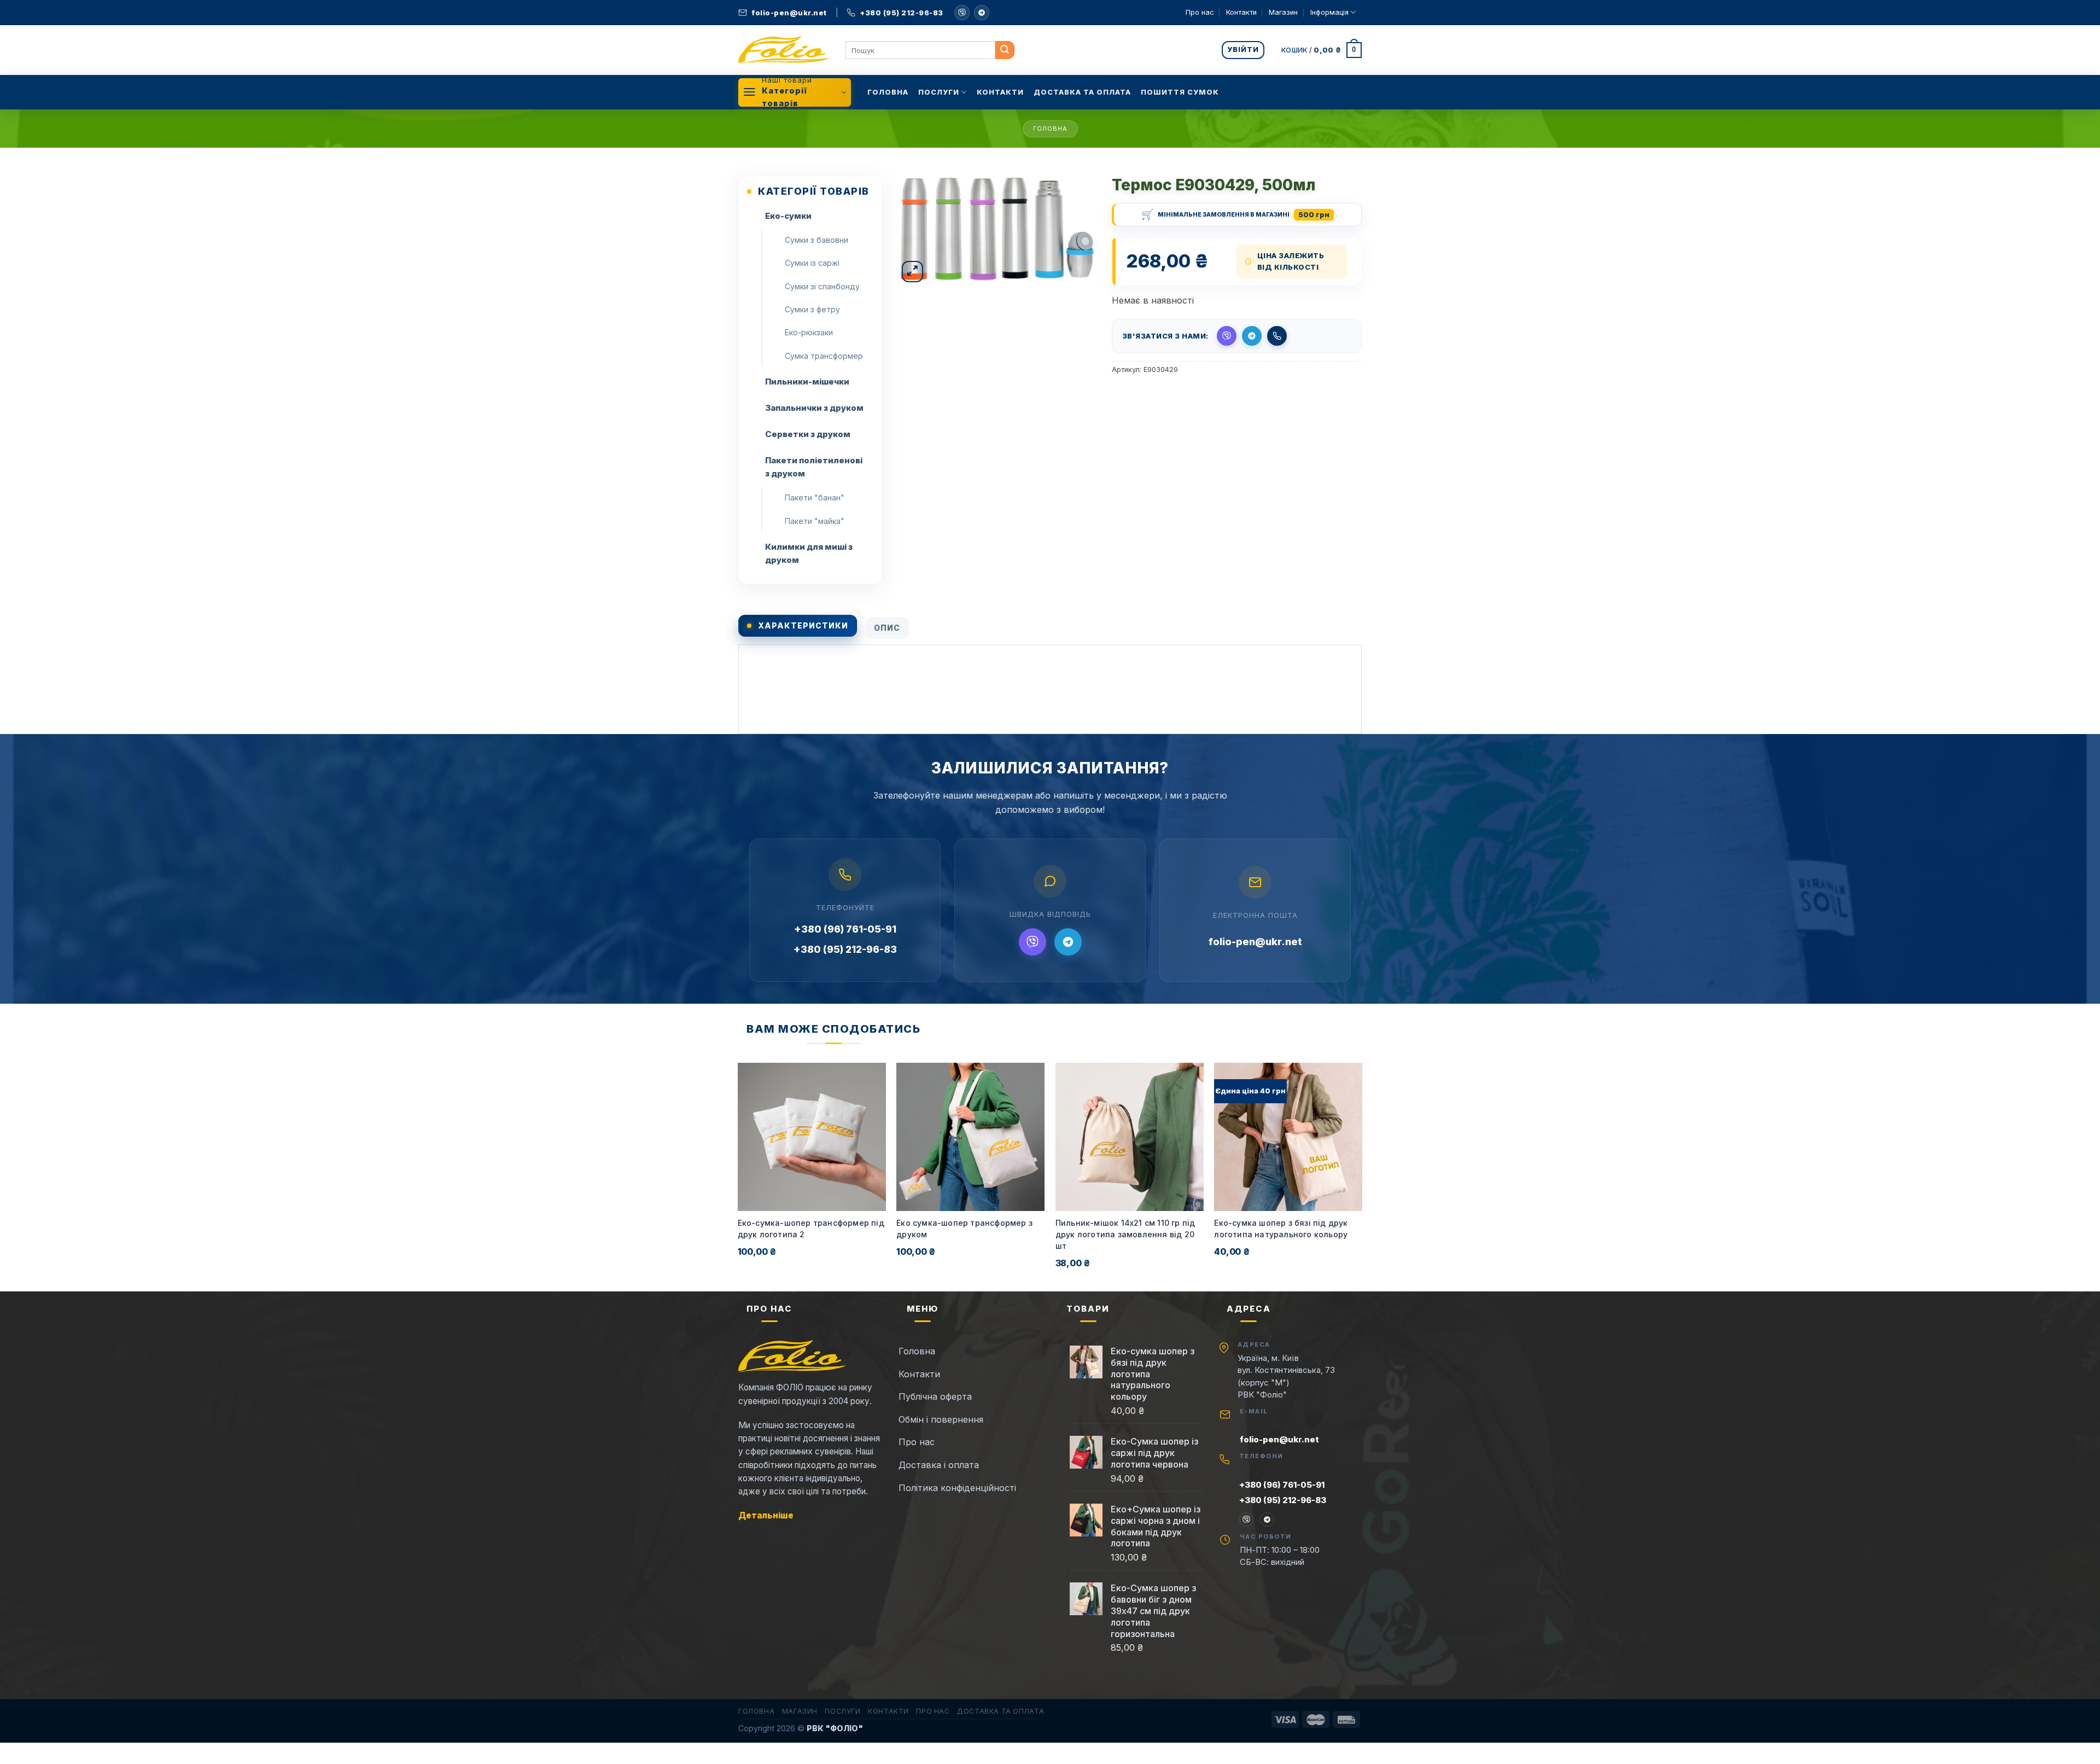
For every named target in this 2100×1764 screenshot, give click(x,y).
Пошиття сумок (1180, 92)
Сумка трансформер (824, 356)
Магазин (1283, 12)
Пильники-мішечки (807, 382)
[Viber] (1032, 942)
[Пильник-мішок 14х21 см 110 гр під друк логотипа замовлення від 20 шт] (1130, 1137)
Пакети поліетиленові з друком (814, 467)
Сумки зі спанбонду (822, 286)
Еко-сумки (788, 216)
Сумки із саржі (812, 263)
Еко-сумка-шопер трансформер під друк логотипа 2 (811, 1229)
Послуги (939, 92)
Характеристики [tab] (803, 625)
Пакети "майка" (815, 521)
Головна (888, 92)
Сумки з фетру (812, 309)
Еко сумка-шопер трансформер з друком (964, 1229)
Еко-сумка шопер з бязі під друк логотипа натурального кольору (1281, 1229)
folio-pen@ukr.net (1255, 942)
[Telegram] (982, 13)
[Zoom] (912, 272)
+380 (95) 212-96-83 (845, 949)
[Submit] (1005, 50)
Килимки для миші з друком (809, 553)
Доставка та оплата (1082, 92)
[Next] (1362, 1176)
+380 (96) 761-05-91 (845, 929)
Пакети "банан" (815, 497)
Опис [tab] (887, 628)
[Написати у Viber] (962, 13)
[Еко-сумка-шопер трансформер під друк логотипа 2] (812, 1137)
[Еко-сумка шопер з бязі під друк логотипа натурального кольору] (1288, 1137)
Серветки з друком (808, 434)
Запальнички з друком (814, 408)
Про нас (1200, 12)
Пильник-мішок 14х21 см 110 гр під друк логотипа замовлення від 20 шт (1125, 1234)
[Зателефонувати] (1277, 336)
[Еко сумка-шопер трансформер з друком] (970, 1137)
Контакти (1241, 12)
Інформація (1329, 12)
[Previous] (738, 1176)
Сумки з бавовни (816, 240)
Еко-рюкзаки (809, 332)
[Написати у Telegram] (1252, 336)
